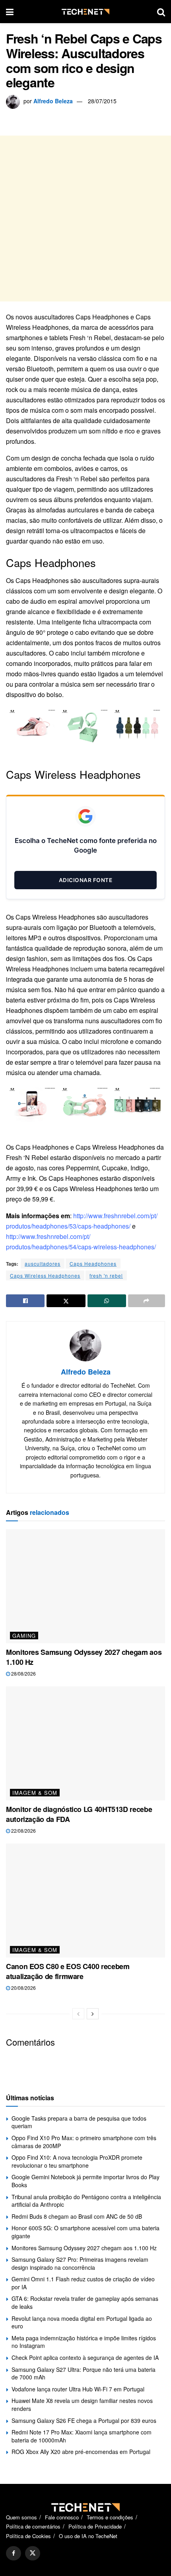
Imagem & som (35, 1793)
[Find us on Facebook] (14, 2553)
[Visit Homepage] (85, 12)
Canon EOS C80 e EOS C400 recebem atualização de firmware (68, 1971)
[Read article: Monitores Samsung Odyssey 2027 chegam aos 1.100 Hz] (85, 1586)
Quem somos (21, 2517)
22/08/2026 (23, 1831)
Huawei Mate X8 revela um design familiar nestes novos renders (82, 2405)
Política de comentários (33, 2526)
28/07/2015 (102, 101)
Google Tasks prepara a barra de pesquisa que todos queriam (79, 2122)
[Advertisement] (85, 219)
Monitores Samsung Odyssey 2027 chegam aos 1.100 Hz (84, 1657)
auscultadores (43, 1263)
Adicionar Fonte (86, 880)
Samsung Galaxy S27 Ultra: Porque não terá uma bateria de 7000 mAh (84, 2373)
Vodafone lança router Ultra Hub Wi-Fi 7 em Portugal (78, 2389)
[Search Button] (161, 12)
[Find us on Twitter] (33, 2553)
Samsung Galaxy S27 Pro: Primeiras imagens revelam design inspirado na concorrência (80, 2263)
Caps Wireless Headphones (45, 1275)
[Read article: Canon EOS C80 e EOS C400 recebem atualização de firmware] (85, 1900)
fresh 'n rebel (106, 1275)
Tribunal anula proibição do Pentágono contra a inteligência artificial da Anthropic (86, 2201)
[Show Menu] (10, 12)
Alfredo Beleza (53, 101)
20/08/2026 (23, 1988)
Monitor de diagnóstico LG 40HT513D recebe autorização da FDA (79, 1814)
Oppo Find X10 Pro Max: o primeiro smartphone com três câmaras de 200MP (84, 2142)
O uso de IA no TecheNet (88, 2536)
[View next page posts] (93, 2014)
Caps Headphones (93, 1263)
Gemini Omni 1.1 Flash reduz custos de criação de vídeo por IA (83, 2283)
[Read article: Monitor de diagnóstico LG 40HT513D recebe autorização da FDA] (85, 1743)
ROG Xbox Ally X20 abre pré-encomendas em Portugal (81, 2452)
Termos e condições (110, 2517)
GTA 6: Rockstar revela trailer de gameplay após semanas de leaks (85, 2302)
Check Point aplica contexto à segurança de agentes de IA (85, 2357)
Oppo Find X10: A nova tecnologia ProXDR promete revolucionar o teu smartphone (77, 2161)
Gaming (24, 1636)
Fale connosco (62, 2517)
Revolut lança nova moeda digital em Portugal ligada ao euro (82, 2322)
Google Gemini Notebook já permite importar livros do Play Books (85, 2181)
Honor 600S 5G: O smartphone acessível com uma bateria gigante (85, 2232)
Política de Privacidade (95, 2526)
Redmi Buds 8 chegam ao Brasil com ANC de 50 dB (77, 2216)
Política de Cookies (28, 2536)
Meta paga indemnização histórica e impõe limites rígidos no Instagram (84, 2342)
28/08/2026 (23, 1673)
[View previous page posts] (78, 2014)
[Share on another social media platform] (147, 1301)
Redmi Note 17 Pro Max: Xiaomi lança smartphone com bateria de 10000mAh (82, 2436)
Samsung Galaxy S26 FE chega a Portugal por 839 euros (84, 2420)
